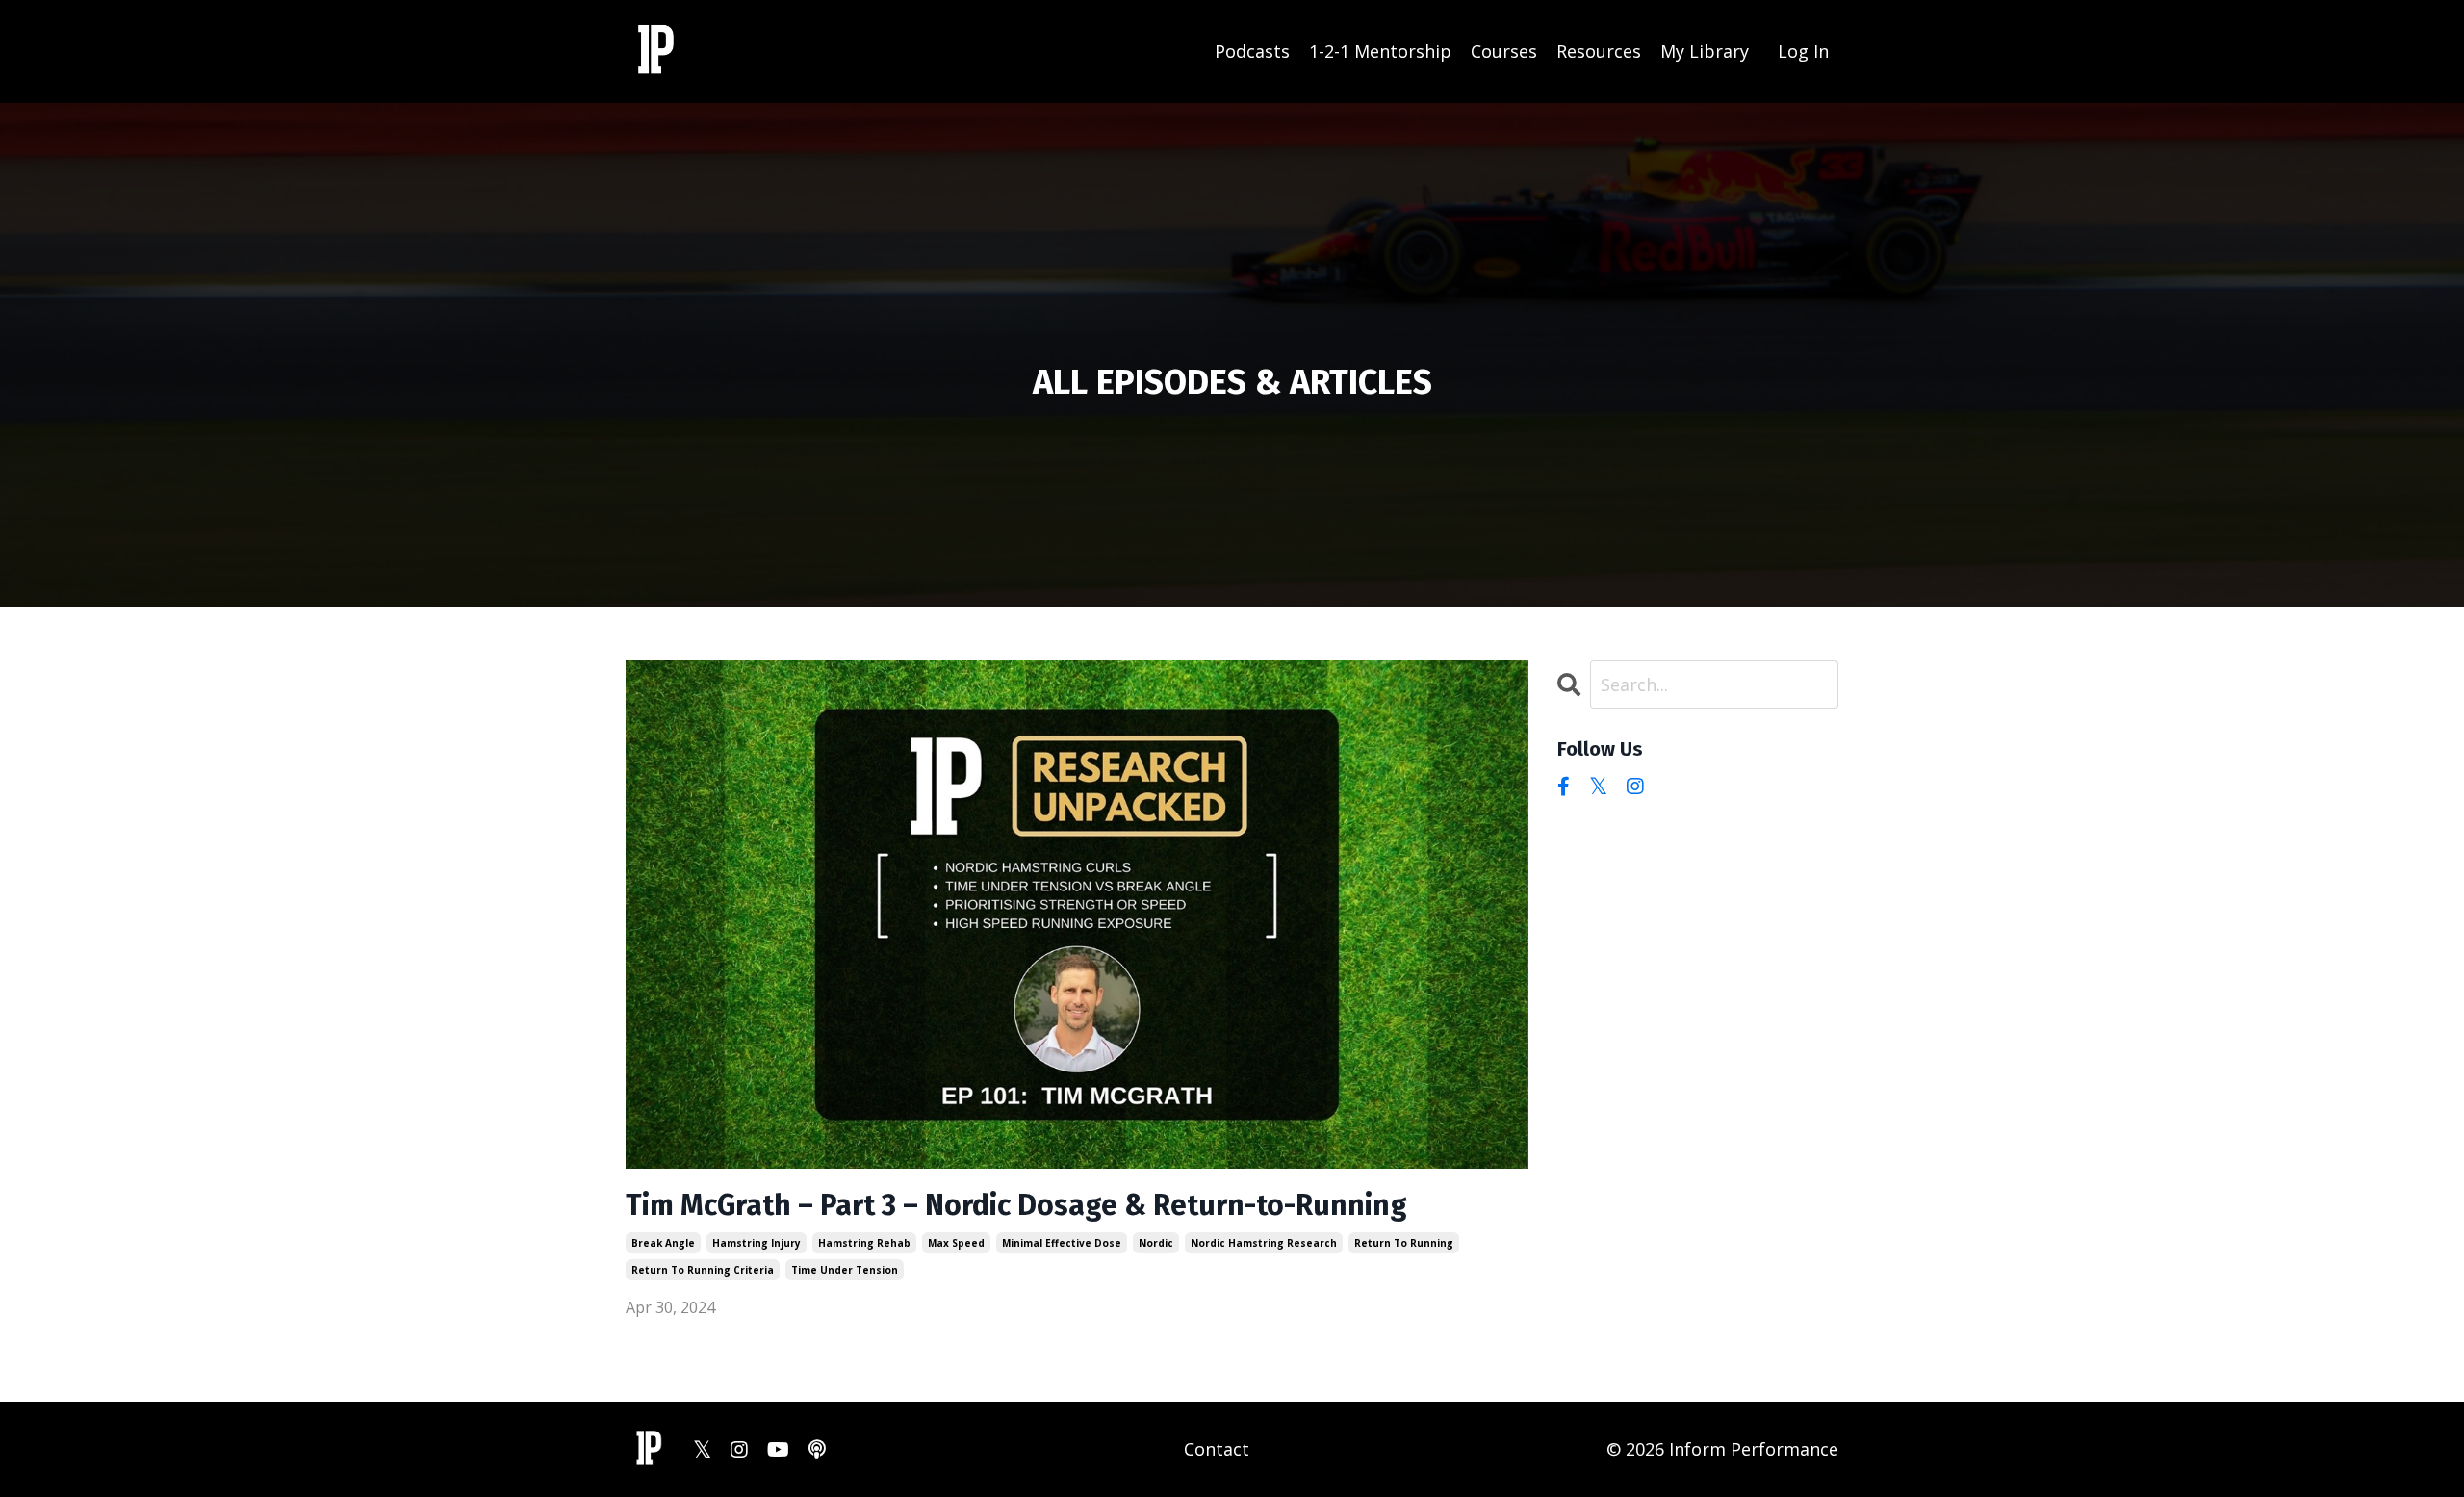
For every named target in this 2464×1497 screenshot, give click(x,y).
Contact (1217, 1449)
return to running (1404, 1243)
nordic (1156, 1243)
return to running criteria (703, 1270)
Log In (1803, 51)
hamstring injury (757, 1243)
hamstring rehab (864, 1243)
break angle (663, 1243)
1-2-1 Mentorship (1380, 51)
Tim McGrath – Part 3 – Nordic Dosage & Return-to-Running (1016, 1205)
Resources (1599, 51)
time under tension (845, 1270)
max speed (956, 1243)
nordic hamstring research (1264, 1243)
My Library (1705, 51)
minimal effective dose (1062, 1243)
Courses (1504, 51)
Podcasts (1252, 51)
